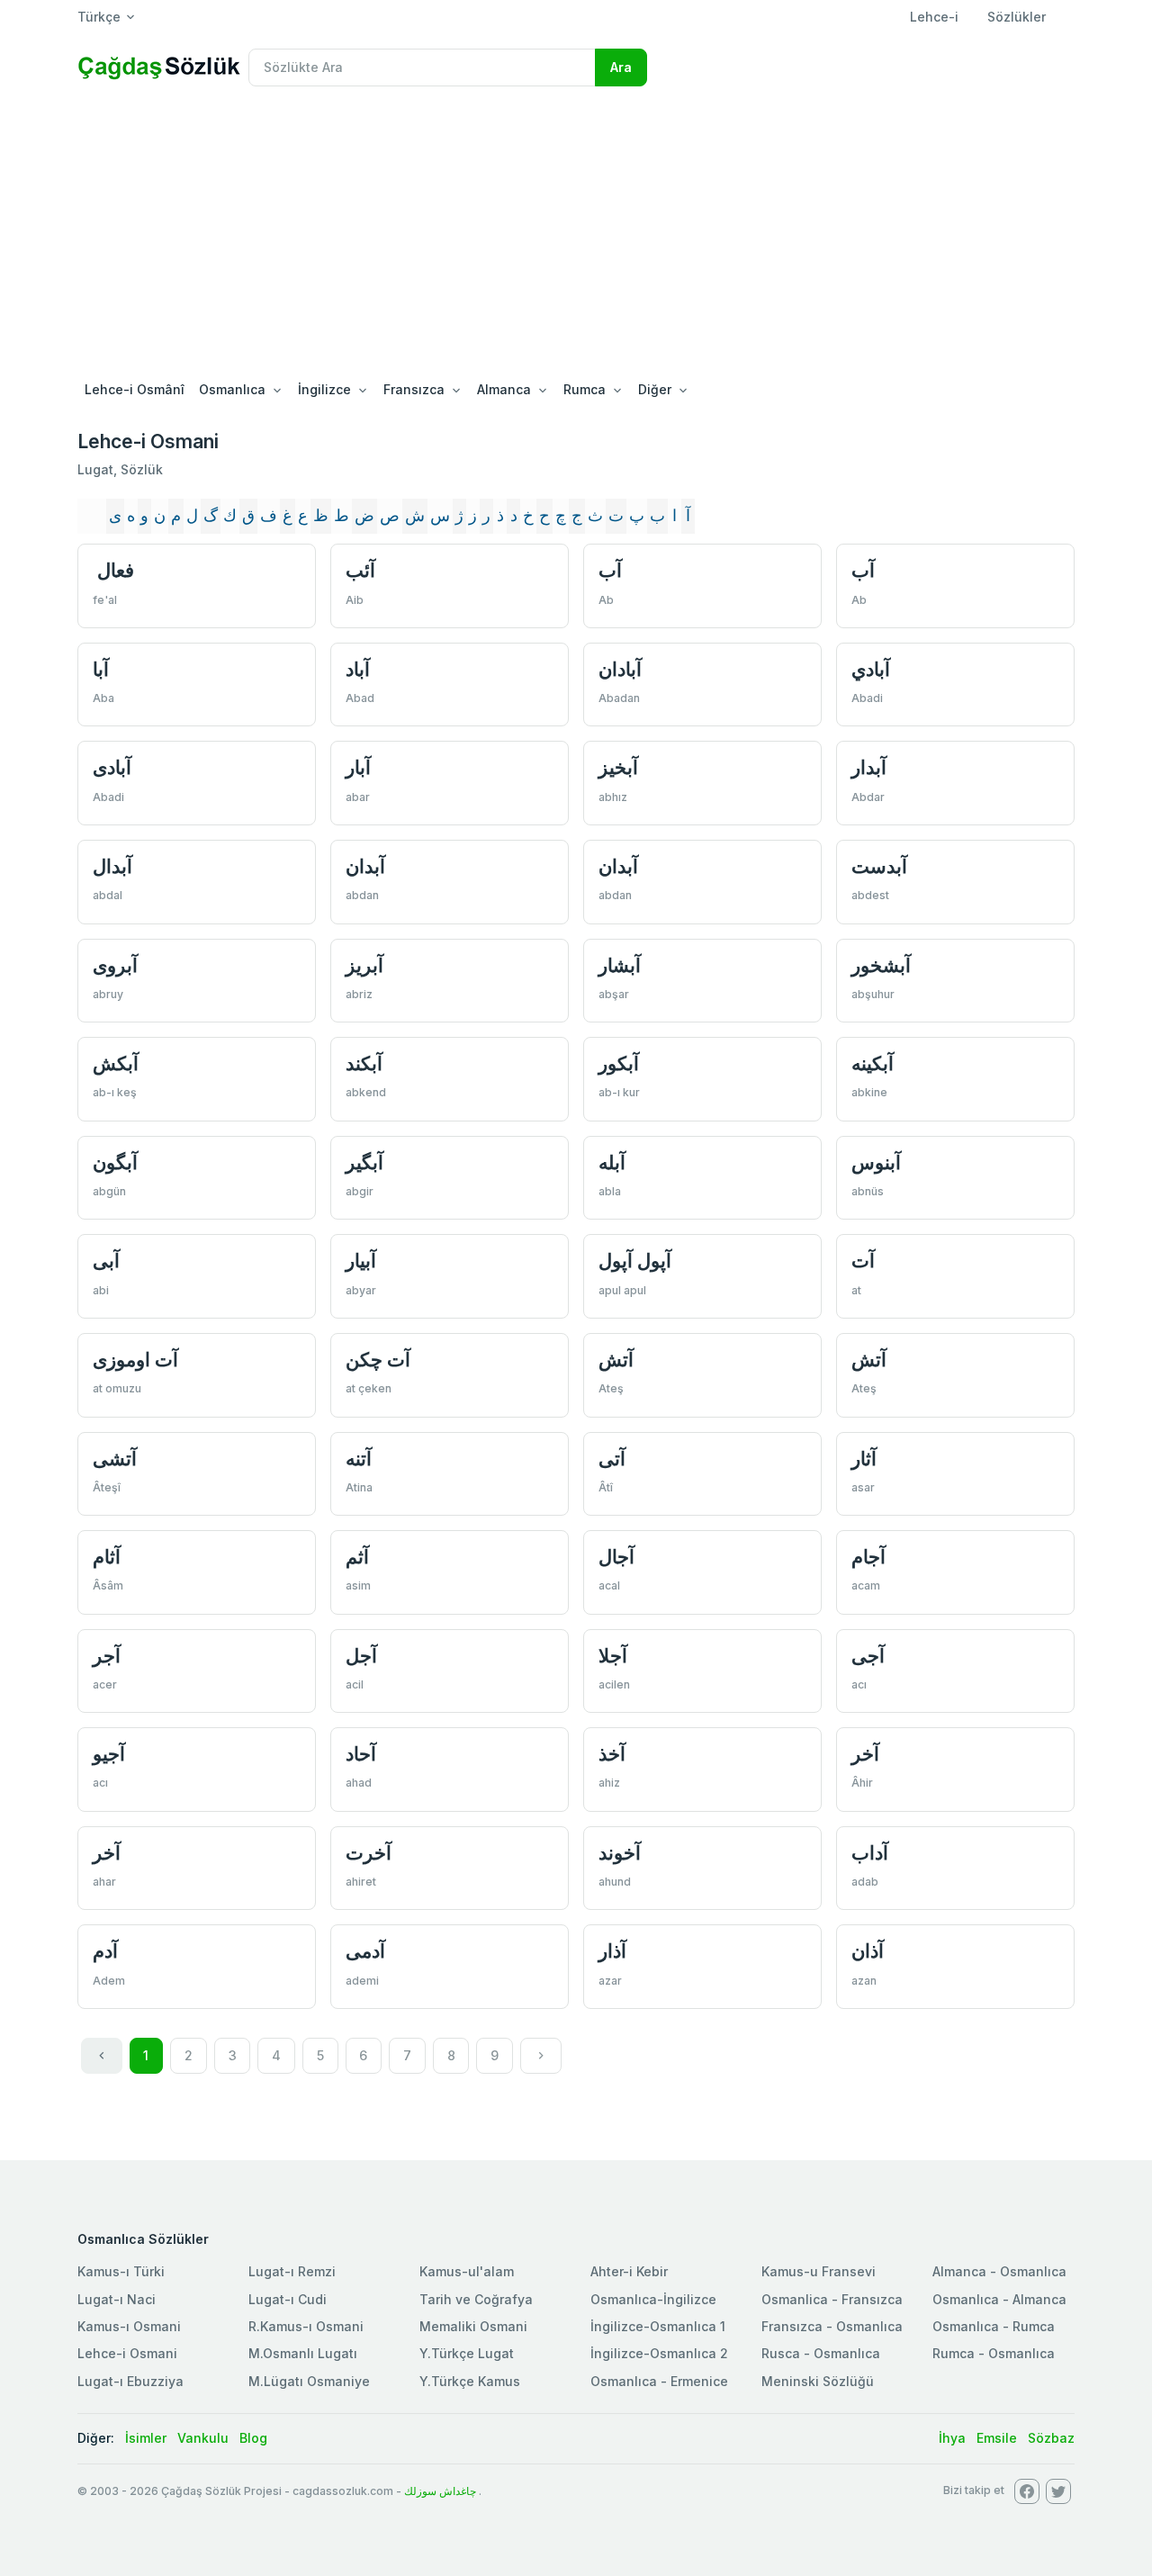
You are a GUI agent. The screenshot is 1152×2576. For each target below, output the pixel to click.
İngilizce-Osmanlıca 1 (658, 2326)
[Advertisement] (576, 236)
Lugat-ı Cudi (288, 2299)
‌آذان (868, 1951)
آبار (358, 767)
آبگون (115, 1162)
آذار (612, 1951)
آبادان (620, 669)
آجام (868, 1557)
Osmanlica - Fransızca (832, 2299)
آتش (616, 1360)
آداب (870, 1853)
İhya (952, 2438)
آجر (107, 1656)
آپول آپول (635, 1261)
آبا (101, 669)
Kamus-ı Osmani (129, 2326)
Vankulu (203, 2438)
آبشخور (881, 965)
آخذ (612, 1754)
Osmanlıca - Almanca (999, 2299)
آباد (358, 669)
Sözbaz (1051, 2438)
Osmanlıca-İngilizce (653, 2299)
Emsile (997, 2438)
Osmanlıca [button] (232, 389)
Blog (253, 2438)
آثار (864, 1459)
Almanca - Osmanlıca (999, 2271)
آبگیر (364, 1162)
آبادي (871, 669)
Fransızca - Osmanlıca (832, 2326)
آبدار (869, 767)
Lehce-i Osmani (127, 2353)
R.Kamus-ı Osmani (306, 2326)
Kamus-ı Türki (121, 2271)
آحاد (361, 1754)
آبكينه (873, 1063)
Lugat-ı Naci (117, 2299)
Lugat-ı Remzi (292, 2271)
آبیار (361, 1261)
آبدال (112, 866)
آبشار (620, 965)
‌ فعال (113, 570)
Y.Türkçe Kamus (470, 2381)
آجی (868, 1656)
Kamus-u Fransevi (819, 2271)
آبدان (365, 866)
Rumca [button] (585, 389)
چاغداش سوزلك (440, 2491)
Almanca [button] (504, 389)
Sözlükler (1017, 17)
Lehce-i (934, 17)
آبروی (115, 965)
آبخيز (618, 767)
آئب (360, 570)
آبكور (619, 1063)
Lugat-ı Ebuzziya (130, 2381)
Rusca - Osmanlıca (821, 2353)
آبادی (112, 767)
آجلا (613, 1656)
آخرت (369, 1853)
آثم (357, 1557)
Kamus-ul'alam (467, 2271)
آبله (612, 1162)
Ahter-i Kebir (629, 2271)
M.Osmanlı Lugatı (303, 2353)
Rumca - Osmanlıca (994, 2353)
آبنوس (876, 1162)
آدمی (365, 1951)
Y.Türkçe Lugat (467, 2353)
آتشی (115, 1459)
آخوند (620, 1853)
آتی (612, 1459)
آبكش (116, 1063)
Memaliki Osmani (473, 2326)
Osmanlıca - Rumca (994, 2326)
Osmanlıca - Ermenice (659, 2381)
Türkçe (99, 17)
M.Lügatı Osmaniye (309, 2381)
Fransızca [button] (414, 389)
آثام (107, 1557)
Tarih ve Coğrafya (476, 2299)
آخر (865, 1754)
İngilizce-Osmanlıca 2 (659, 2353)
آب (610, 570)
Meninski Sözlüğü (818, 2381)
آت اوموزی (135, 1360)
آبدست (879, 866)
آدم (105, 1951)
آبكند (364, 1063)
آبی (106, 1261)
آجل (361, 1656)
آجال (616, 1557)
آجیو (109, 1754)
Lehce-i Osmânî (135, 389)
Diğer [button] (655, 389)
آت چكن (378, 1360)
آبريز (364, 965)
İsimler (146, 2438)
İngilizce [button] (324, 389)
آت (863, 1261)
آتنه (359, 1459)
